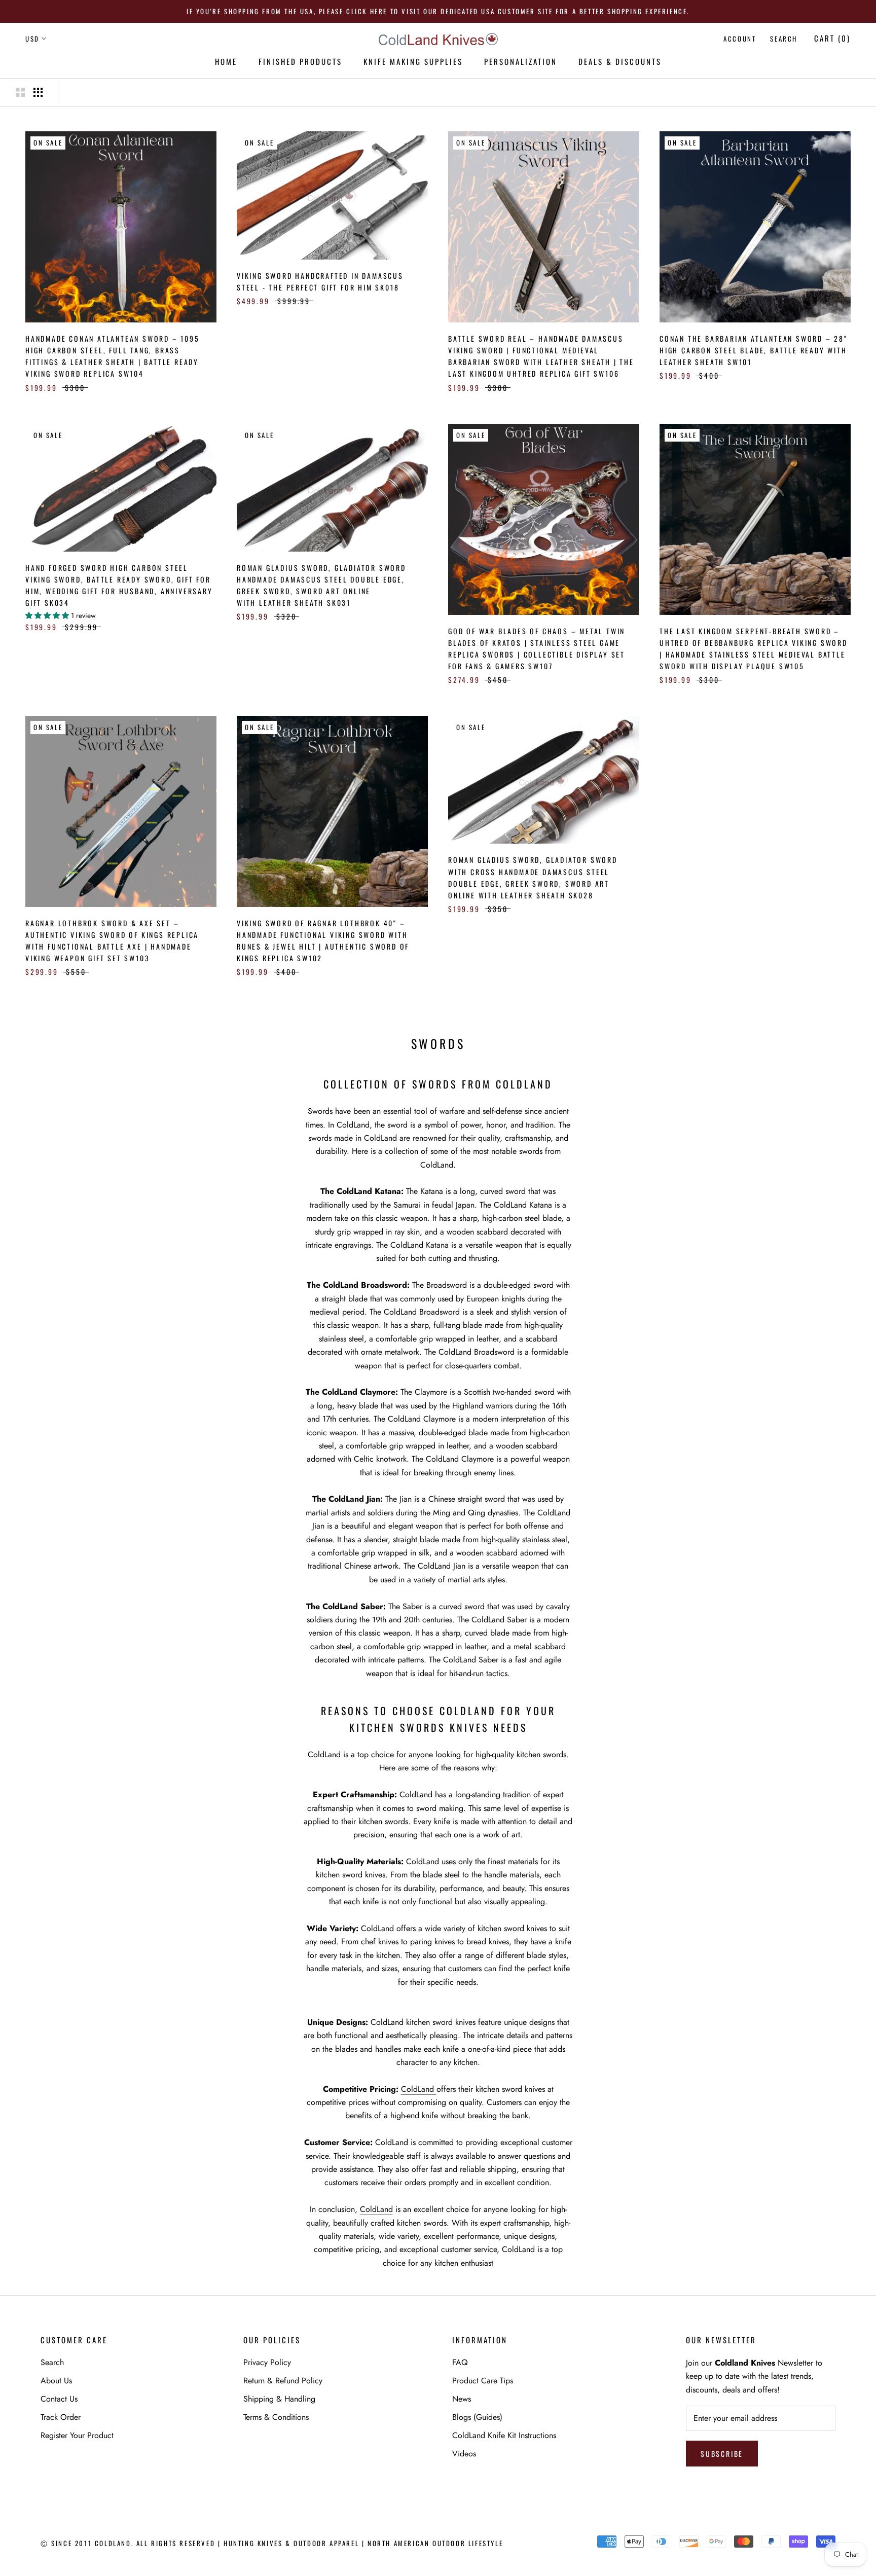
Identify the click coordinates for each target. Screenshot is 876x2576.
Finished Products (300, 61)
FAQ (460, 2362)
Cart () (832, 38)
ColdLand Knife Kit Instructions (504, 2435)
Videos (464, 2454)
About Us (56, 2381)
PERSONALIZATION (521, 61)
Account (740, 39)
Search (784, 39)
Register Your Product (77, 2435)
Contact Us (59, 2399)
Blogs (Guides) (477, 2417)
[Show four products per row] (38, 92)
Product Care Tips (483, 2381)
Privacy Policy (267, 2362)
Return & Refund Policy (283, 2381)
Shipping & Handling (279, 2399)
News (462, 2399)
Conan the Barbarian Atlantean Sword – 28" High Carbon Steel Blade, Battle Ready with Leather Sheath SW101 (754, 350)
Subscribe (722, 2454)
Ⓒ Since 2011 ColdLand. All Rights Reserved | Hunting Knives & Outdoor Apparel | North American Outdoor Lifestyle (272, 2543)
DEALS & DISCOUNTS (620, 61)
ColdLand (419, 2089)
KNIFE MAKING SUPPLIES (413, 61)
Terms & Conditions (276, 2417)
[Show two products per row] (20, 92)
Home (226, 61)
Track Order (61, 2417)
